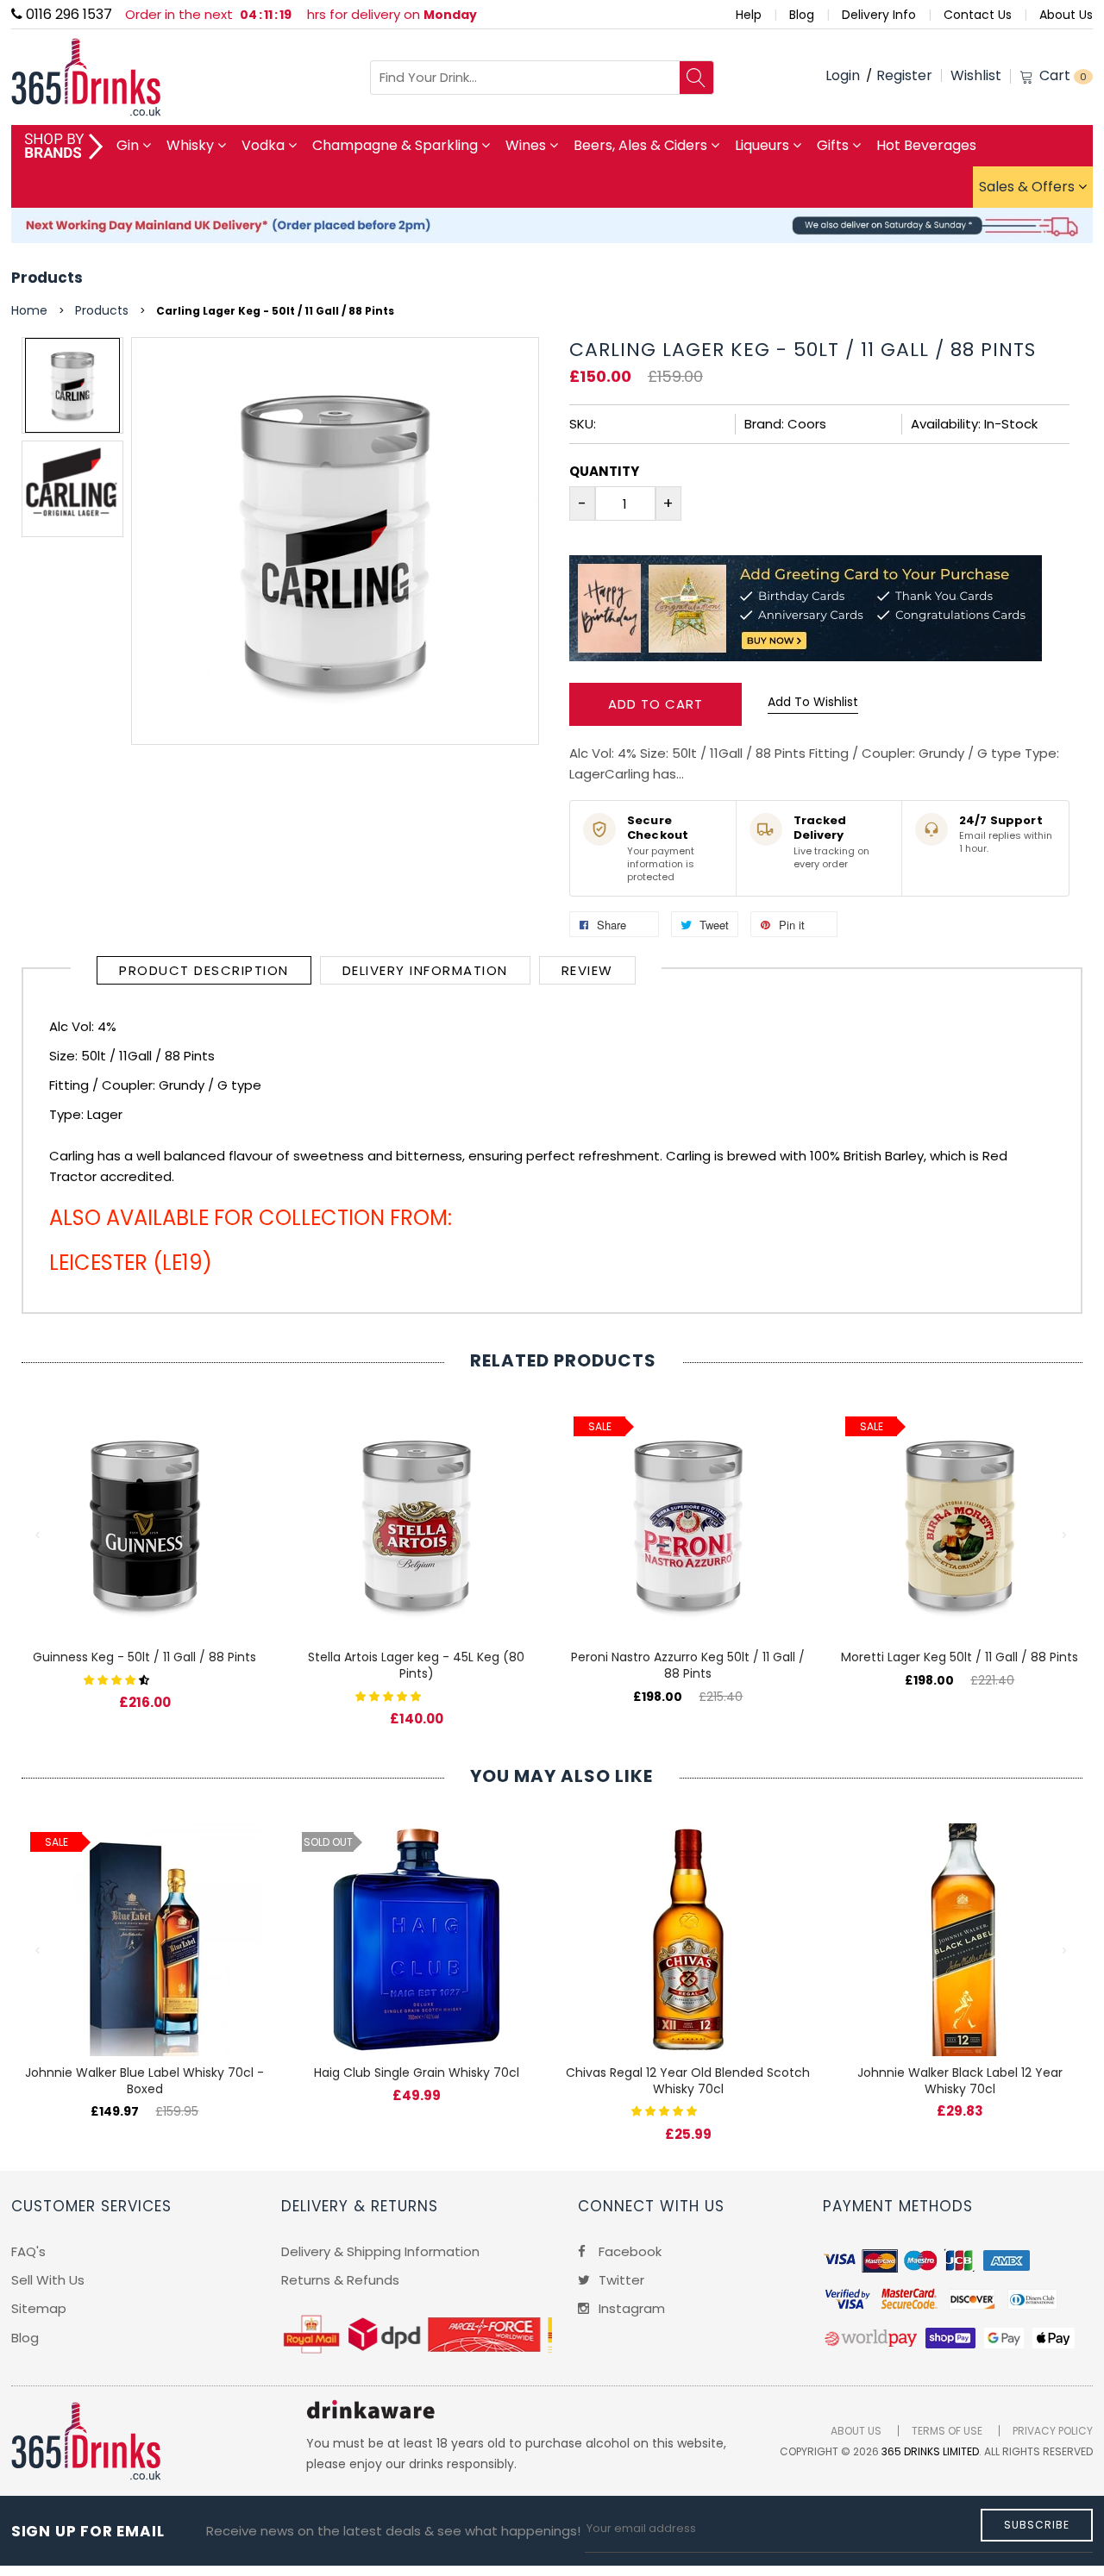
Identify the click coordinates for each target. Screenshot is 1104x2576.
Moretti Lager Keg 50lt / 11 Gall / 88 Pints (960, 1657)
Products (47, 278)
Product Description (204, 970)
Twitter (620, 2280)
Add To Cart (655, 704)
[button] (118, 1679)
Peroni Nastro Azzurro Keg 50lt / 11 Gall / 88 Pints (688, 1665)
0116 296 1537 (67, 14)
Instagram (630, 2308)
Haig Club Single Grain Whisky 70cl (417, 2073)
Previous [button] (39, 1535)
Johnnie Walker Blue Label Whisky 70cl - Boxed (144, 2081)
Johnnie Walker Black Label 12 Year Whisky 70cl (960, 2081)
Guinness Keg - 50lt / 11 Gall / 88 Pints (144, 1657)
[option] (72, 385)
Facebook (628, 2251)
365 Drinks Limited (930, 2451)
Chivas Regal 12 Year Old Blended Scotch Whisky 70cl (688, 2081)
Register (904, 75)
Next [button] (1065, 1535)
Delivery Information (425, 970)
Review (587, 970)
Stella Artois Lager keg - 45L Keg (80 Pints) (416, 1665)
